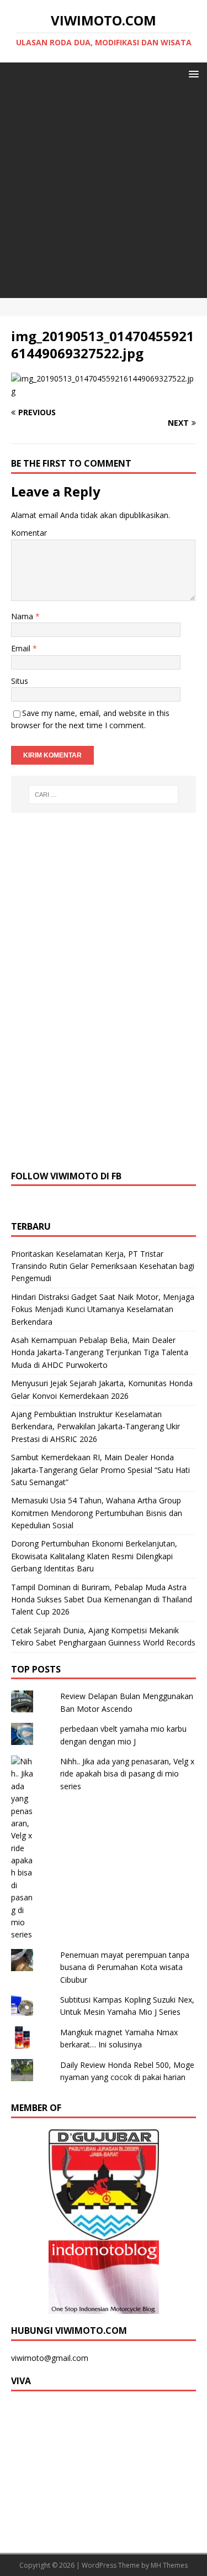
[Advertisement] (104, 194)
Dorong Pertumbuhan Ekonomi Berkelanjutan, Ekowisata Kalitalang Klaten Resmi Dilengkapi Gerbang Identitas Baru (94, 1556)
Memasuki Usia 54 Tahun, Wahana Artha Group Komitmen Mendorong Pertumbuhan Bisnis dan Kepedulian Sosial (97, 1513)
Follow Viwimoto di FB (66, 1176)
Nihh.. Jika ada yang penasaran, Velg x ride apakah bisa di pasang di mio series (127, 1774)
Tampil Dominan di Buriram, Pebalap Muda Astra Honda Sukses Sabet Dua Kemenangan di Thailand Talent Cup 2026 (102, 1600)
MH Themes (169, 2565)
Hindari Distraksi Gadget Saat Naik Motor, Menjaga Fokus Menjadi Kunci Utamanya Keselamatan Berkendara (103, 1309)
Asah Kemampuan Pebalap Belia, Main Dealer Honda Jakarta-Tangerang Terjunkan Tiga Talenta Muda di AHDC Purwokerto (100, 1352)
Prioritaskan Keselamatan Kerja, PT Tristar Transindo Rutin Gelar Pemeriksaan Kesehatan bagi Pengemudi (103, 1266)
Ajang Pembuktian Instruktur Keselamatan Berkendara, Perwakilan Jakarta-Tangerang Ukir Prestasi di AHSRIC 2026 (95, 1427)
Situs (20, 681)
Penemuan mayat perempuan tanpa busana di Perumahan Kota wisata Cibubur (125, 1967)
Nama (23, 616)
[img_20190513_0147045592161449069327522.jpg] (104, 391)
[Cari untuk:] (104, 795)
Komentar (29, 533)
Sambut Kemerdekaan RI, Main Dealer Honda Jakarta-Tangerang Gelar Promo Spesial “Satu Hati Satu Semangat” (100, 1470)
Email (22, 648)
